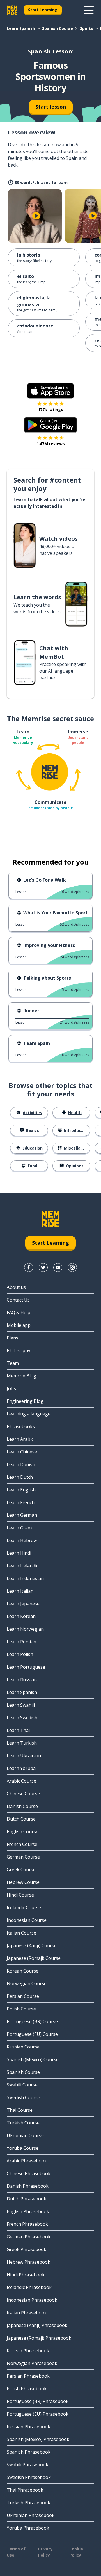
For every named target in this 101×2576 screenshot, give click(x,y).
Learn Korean (21, 1616)
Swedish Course (23, 2097)
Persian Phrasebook (28, 2376)
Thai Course (20, 2110)
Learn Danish (21, 1464)
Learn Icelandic (22, 1566)
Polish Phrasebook (27, 2389)
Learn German (22, 1515)
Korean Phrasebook (28, 2351)
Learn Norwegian (25, 1629)
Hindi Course (20, 1895)
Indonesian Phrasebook (32, 2300)
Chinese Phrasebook (29, 2173)
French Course (22, 1844)
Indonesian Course (27, 1920)
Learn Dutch (20, 1477)
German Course (23, 1857)
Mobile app (19, 1325)
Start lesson (51, 107)
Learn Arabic (20, 1439)
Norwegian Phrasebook (32, 2363)
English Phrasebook (28, 2211)
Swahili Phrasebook (27, 2465)
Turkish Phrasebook (28, 2503)
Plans (12, 1338)
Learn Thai (18, 1730)
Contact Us (18, 1300)
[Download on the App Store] (50, 391)
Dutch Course (21, 1819)
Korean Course (23, 1971)
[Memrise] (12, 10)
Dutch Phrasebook (27, 2199)
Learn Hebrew (22, 1540)
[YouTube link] (58, 1267)
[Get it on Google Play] (50, 425)
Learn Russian (22, 1680)
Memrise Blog (21, 1376)
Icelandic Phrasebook (29, 2287)
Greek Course (21, 1870)
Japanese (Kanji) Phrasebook (37, 2325)
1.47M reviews (51, 444)
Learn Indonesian (25, 1578)
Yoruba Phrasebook (28, 2528)
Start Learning (43, 10)
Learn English (21, 1490)
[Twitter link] (43, 1267)
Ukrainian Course (25, 2135)
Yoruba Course (23, 2148)
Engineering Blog (25, 1401)
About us (16, 1287)
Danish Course (22, 1806)
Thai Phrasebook (25, 2490)
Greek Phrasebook (27, 2249)
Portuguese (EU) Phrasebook (38, 2414)
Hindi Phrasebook (26, 2275)
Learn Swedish (22, 1718)
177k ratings (50, 409)
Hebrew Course (23, 1882)
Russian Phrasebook (28, 2427)
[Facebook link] (29, 1267)
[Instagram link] (72, 1267)
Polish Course (21, 2009)
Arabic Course (21, 1781)
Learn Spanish (21, 28)
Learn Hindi (19, 1553)
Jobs (11, 1388)
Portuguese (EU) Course (32, 2034)
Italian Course (21, 1933)
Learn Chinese (22, 1452)
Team (13, 1363)
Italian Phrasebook (27, 2313)
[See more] (89, 10)
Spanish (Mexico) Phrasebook (38, 2439)
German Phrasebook (29, 2237)
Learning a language (29, 1414)
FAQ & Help (19, 1312)
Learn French (21, 1502)
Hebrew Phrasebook (28, 2262)
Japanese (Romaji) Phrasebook (39, 2338)
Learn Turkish (22, 1743)
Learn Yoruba (21, 1768)
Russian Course (23, 2047)
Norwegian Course (27, 1983)
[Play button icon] (36, 216)
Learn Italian (20, 1591)
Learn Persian (21, 1642)
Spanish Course (58, 28)
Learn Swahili (21, 1705)
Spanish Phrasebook (29, 2452)
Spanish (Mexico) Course (33, 2059)
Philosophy (19, 1350)
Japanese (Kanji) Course (32, 1946)
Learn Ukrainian (24, 1756)
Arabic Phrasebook (27, 2161)
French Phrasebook (27, 2224)
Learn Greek (20, 1528)
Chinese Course (23, 1794)
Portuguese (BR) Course (32, 2021)
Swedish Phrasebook (29, 2477)
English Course (23, 1832)
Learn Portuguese (26, 1667)
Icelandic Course (24, 1908)
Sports (87, 28)
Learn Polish (20, 1654)
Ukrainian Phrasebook (31, 2515)
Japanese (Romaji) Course (34, 1958)
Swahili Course (22, 2085)
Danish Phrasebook (28, 2186)
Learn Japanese (23, 1604)
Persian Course (23, 1996)
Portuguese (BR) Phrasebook (38, 2401)
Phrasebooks (21, 1426)
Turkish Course (23, 2123)
